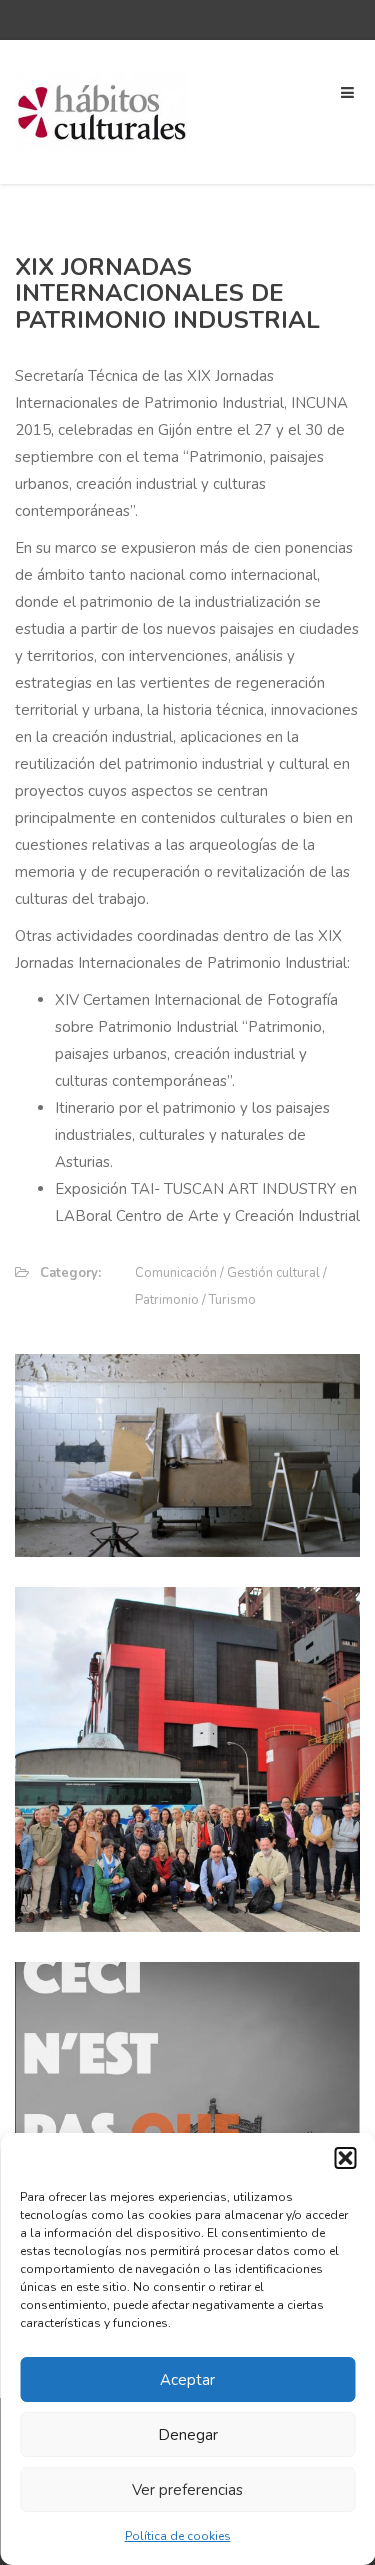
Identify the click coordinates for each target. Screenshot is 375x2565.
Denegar (188, 2435)
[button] (345, 2158)
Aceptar (187, 2380)
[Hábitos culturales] (102, 111)
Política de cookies (178, 2536)
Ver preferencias (187, 2490)
